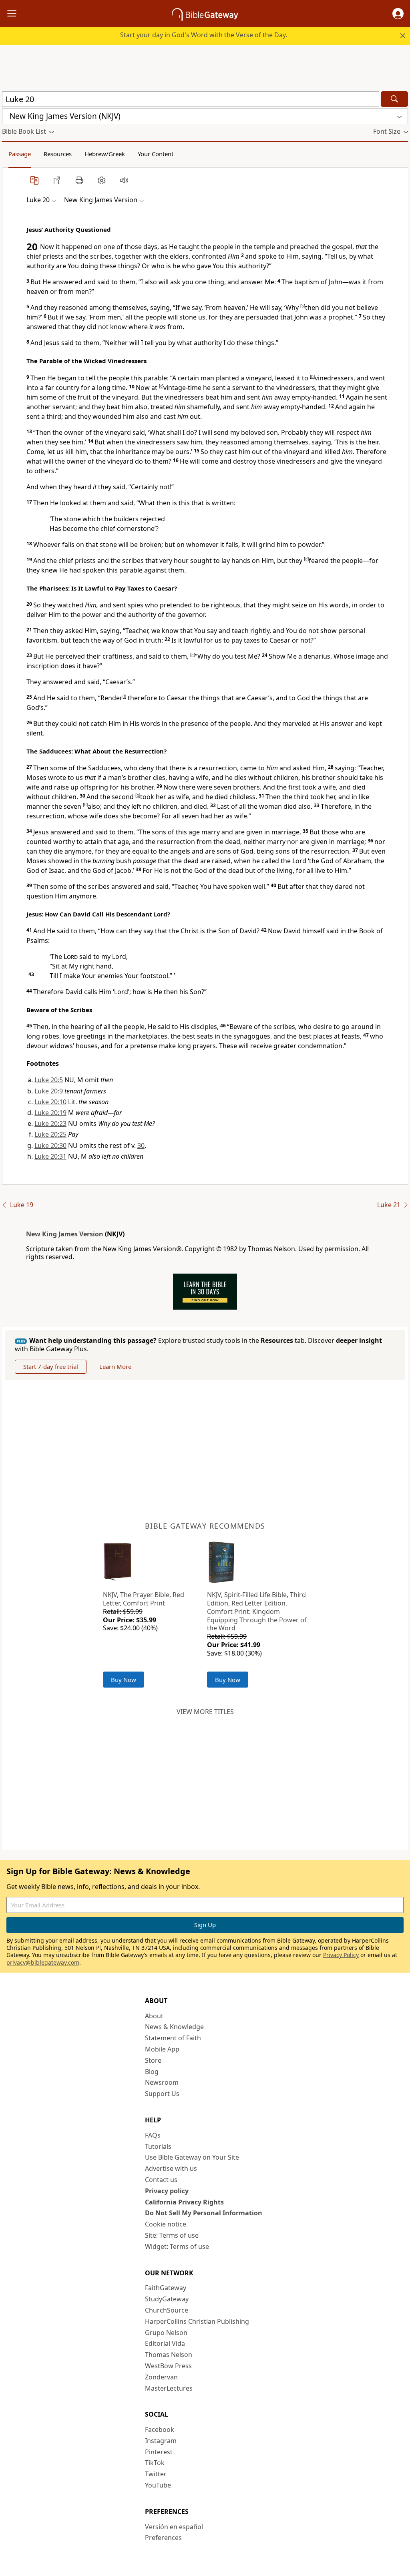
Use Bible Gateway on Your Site (192, 2157)
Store (153, 2060)
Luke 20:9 (49, 1091)
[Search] (394, 99)
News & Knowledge (174, 2027)
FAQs (153, 2135)
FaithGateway (166, 2288)
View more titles (205, 1712)
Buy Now (124, 1680)
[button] (398, 14)
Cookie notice (166, 2224)
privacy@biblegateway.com (43, 1962)
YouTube (158, 2485)
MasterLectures (169, 2388)
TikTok (155, 2463)
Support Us (162, 2094)
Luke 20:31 (50, 1156)
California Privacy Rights (184, 2202)
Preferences (163, 2538)
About (154, 2016)
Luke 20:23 (50, 1123)
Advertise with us (171, 2168)
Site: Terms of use (172, 2235)
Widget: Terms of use (177, 2246)
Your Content (156, 154)
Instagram (161, 2441)
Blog (152, 2072)
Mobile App (162, 2049)
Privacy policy (167, 2191)
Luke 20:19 (50, 1113)
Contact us (161, 2180)
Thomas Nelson (169, 2355)
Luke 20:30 (50, 1145)
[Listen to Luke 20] (124, 180)
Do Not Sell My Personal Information (204, 2213)
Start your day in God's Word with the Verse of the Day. (204, 35)
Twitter (156, 2474)
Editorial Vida (165, 2343)
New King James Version (65, 1234)
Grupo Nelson (166, 2333)
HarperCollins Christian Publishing (197, 2321)
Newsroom (162, 2082)
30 (141, 1145)
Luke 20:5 (49, 1080)
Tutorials (158, 2146)
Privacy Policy (341, 1955)
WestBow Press (168, 2366)
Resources (58, 154)
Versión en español (174, 2527)
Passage (20, 154)
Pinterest (159, 2452)
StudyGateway (167, 2299)
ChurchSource (167, 2310)
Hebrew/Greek (105, 154)
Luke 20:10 (50, 1102)
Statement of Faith (173, 2038)
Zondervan (161, 2377)
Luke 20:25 (50, 1134)
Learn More (115, 1366)
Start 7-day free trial (51, 1366)
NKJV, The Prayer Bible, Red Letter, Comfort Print (144, 1599)
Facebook (160, 2429)
